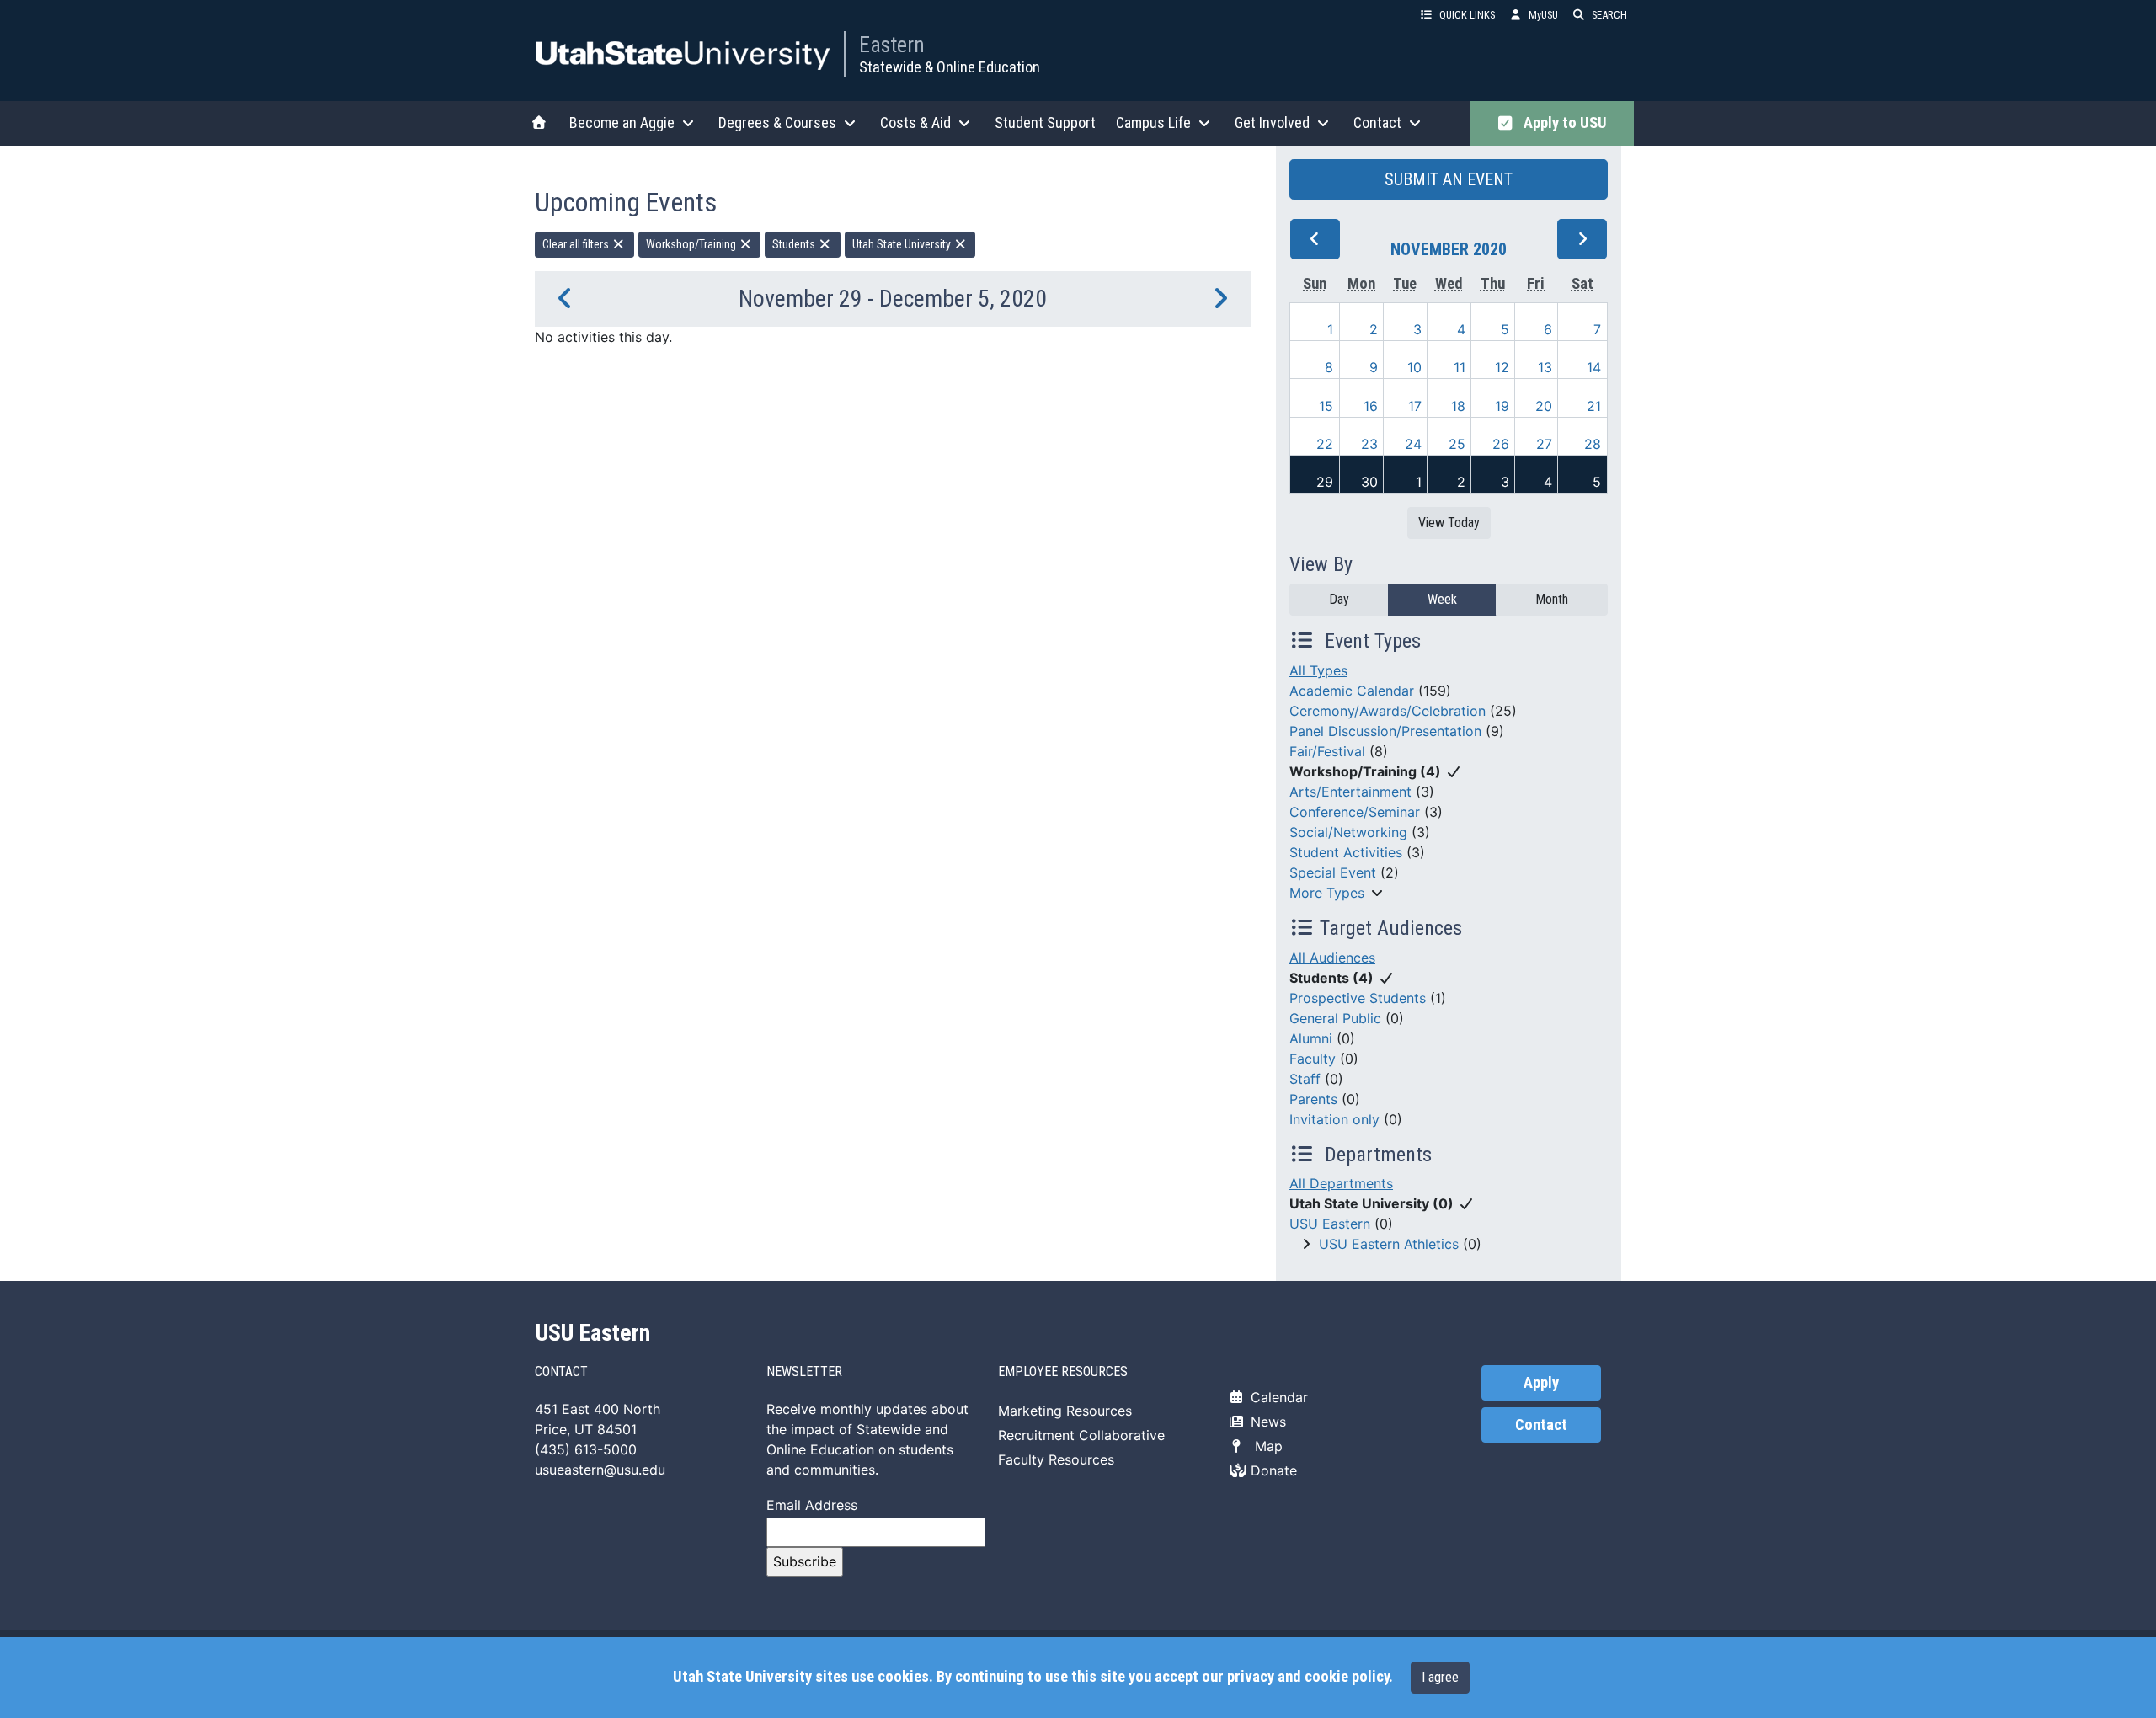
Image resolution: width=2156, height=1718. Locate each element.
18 (1458, 406)
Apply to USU (1562, 123)
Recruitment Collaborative (1081, 1435)
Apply (1541, 1383)
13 (1545, 367)
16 (1371, 406)
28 (1593, 444)
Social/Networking (1348, 832)
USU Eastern (1330, 1224)
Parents (1313, 1099)
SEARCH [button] (1609, 15)
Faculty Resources (1056, 1459)
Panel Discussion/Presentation (1385, 731)
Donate (1272, 1470)
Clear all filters (577, 244)
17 (1415, 406)
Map (1265, 1446)
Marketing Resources (1065, 1411)
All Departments (1341, 1183)
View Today (1449, 523)
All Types (1318, 670)
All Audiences (1332, 958)
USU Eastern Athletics (1389, 1244)
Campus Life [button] (1153, 123)
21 (1594, 406)
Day (1339, 599)
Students (795, 244)
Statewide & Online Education (950, 67)
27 (1544, 444)
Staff (1305, 1079)
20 (1544, 406)
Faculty (1313, 1059)
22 (1325, 444)
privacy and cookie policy (1308, 1677)
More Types (1327, 893)
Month (1552, 599)
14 (1594, 367)
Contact (1541, 1425)
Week (1442, 599)
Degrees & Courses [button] (777, 123)
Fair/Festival (1327, 751)
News (1266, 1422)
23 (1369, 444)
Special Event (1333, 872)
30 (1369, 482)
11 (1460, 367)
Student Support (1045, 123)
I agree (1440, 1677)
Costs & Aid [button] (915, 123)
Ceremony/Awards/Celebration (1388, 711)
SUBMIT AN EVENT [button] (1449, 179)
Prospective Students (1358, 998)
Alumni (1311, 1038)
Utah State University (903, 244)
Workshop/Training (692, 244)
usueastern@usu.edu (600, 1470)
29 (1325, 482)
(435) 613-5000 (586, 1449)
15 (1326, 406)
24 (1413, 444)
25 (1457, 444)
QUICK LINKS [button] (1467, 15)
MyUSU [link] (1543, 15)
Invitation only (1334, 1119)
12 (1502, 367)
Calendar (1277, 1397)
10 (1414, 367)
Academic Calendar (1352, 691)
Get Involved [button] (1272, 123)
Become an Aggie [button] (622, 123)
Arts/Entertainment (1350, 792)
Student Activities (1346, 852)
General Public (1335, 1018)
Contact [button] (1377, 123)
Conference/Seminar (1355, 812)
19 (1502, 406)
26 (1501, 444)
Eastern (892, 45)
